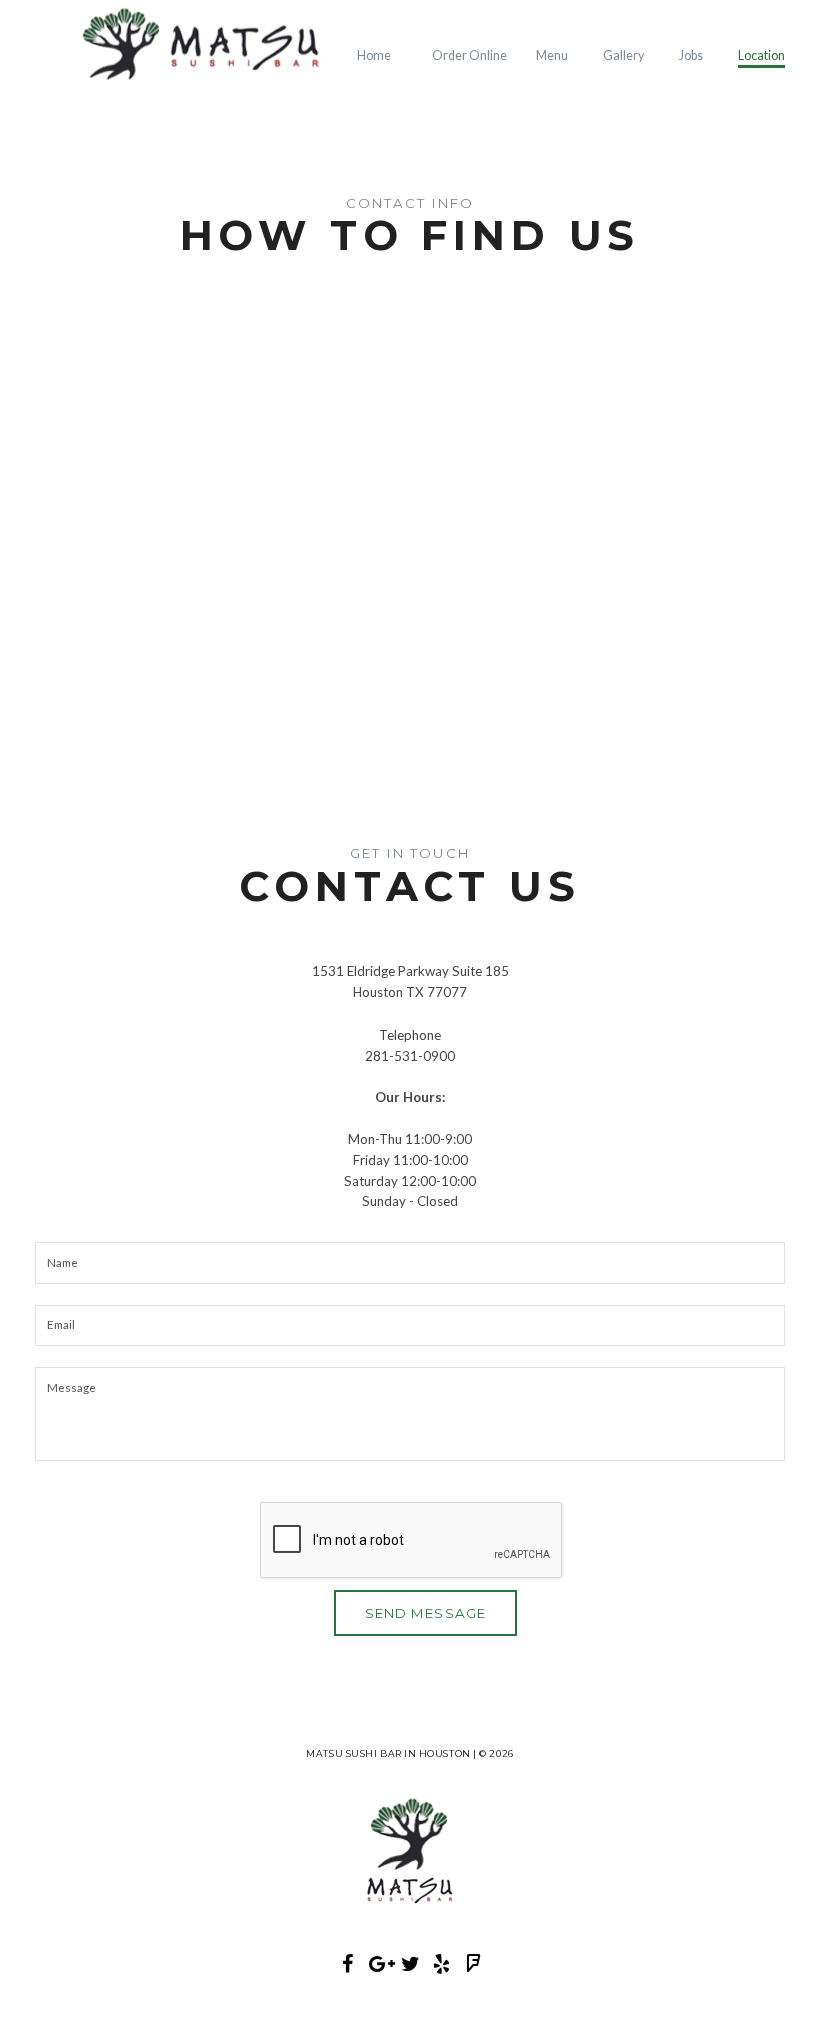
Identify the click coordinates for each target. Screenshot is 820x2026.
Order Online (469, 55)
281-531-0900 (410, 1056)
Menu (552, 55)
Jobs (691, 55)
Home (374, 55)
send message (425, 1613)
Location (761, 55)
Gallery (623, 55)
